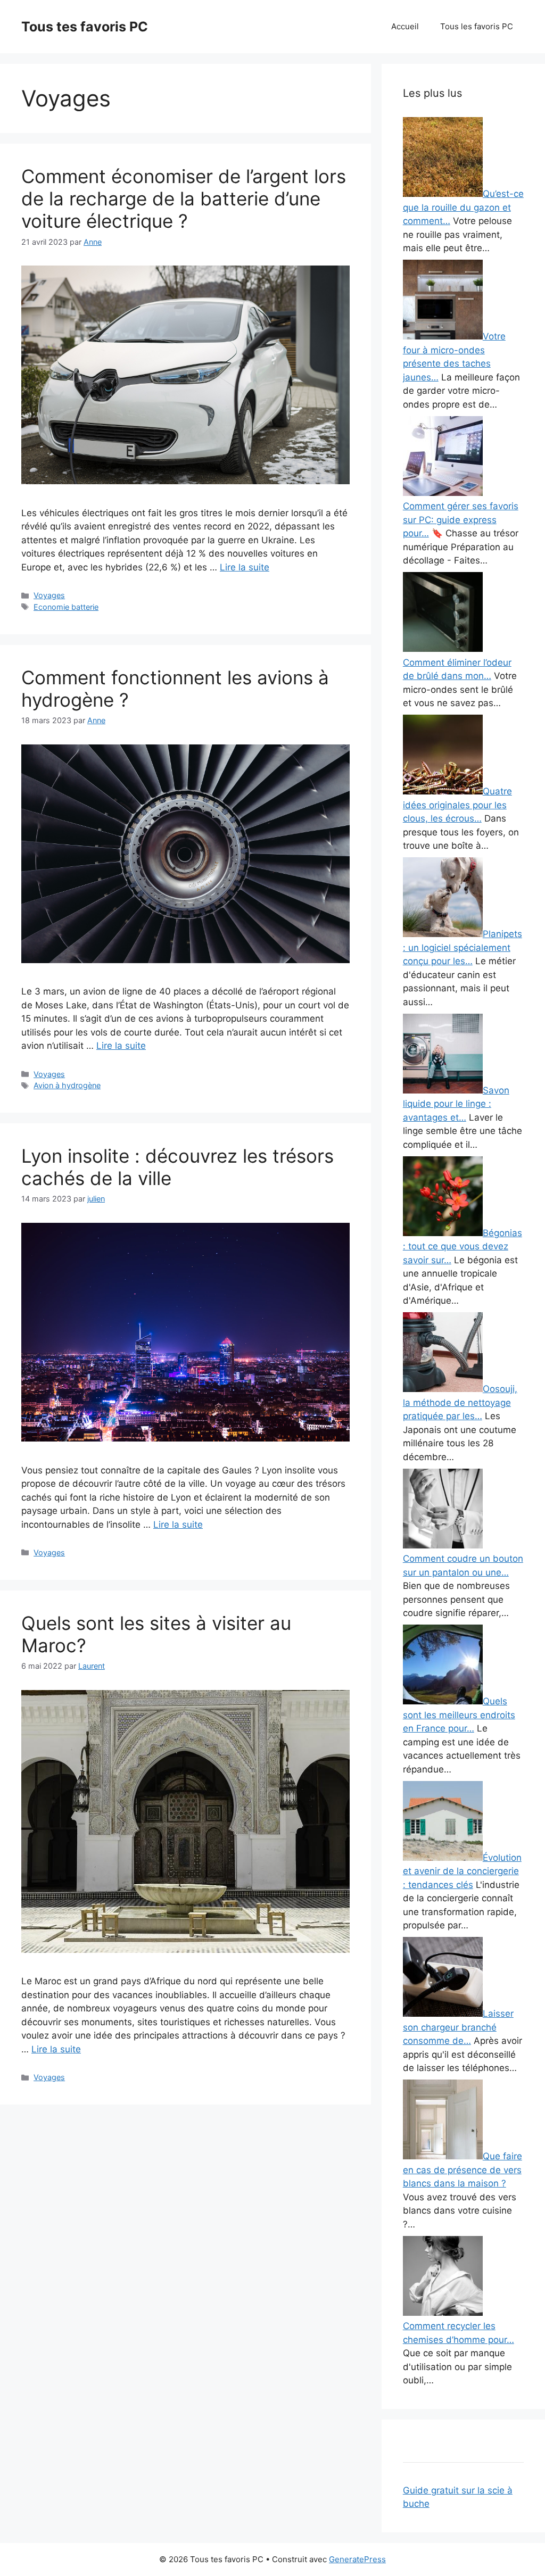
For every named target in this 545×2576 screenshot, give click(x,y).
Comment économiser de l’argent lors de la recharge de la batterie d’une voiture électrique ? (184, 198)
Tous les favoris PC (477, 26)
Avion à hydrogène (67, 1085)
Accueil (405, 26)
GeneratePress (357, 2559)
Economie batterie (66, 607)
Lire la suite (245, 567)
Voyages (49, 595)
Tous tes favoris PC (85, 27)
